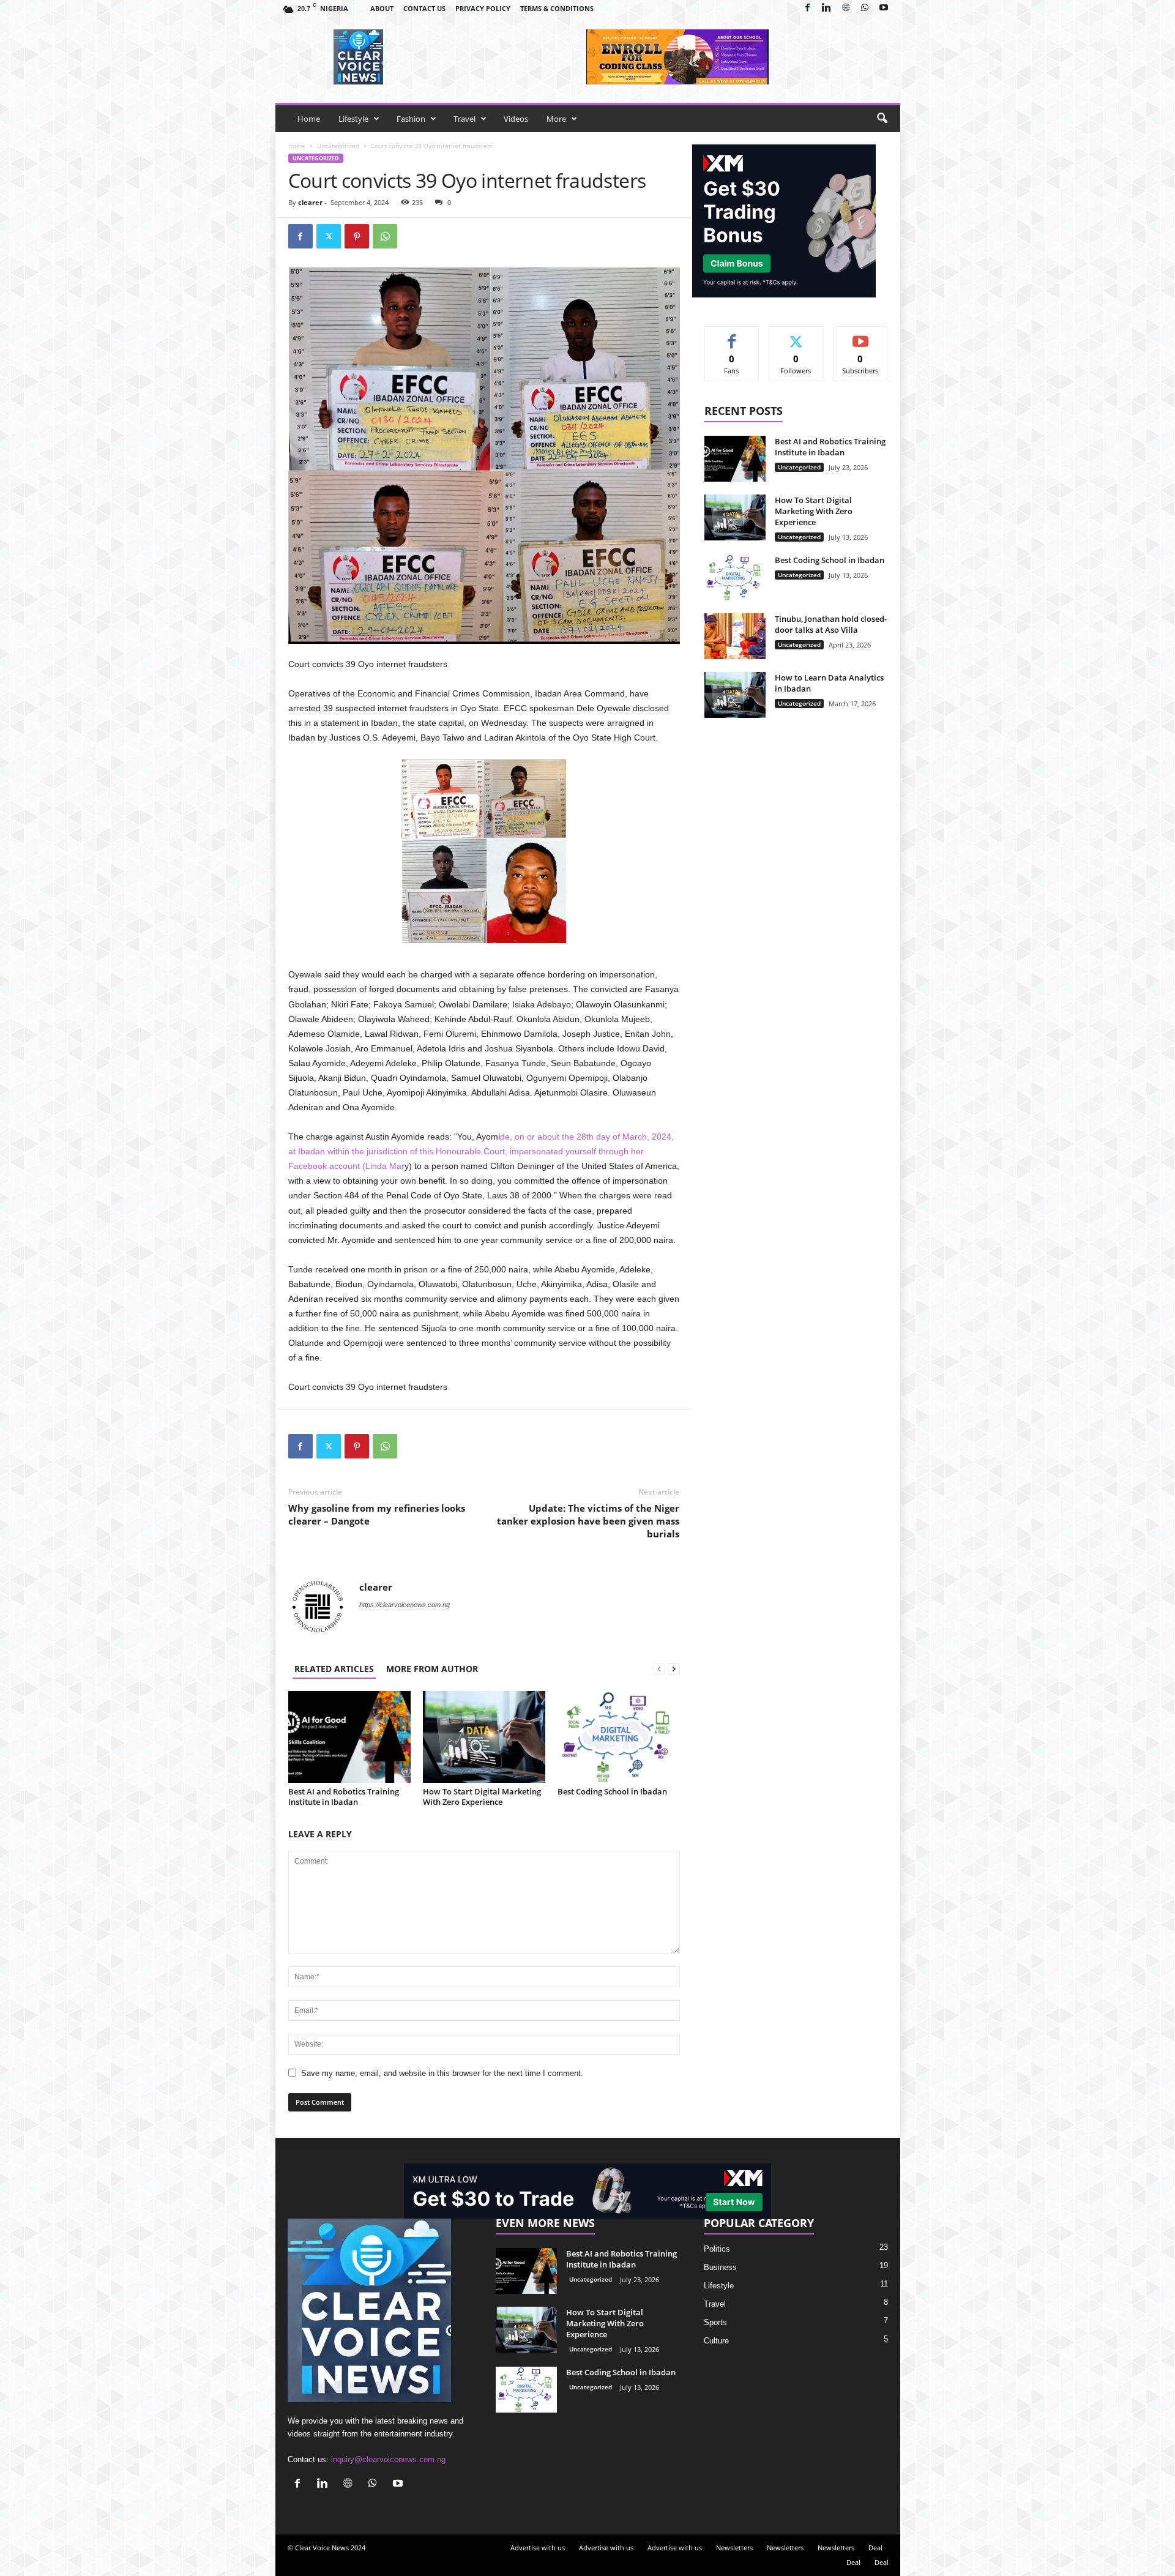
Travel (464, 119)
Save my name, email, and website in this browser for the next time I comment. (442, 2073)
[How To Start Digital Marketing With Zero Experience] (484, 1737)
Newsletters (734, 2548)
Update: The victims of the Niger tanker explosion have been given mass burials (588, 1521)
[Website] (846, 8)
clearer (310, 202)
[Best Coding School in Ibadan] (619, 1737)
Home (309, 119)
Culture (716, 2341)
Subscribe (860, 336)
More (556, 119)
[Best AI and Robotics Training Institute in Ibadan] (349, 1737)
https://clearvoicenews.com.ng (405, 1605)
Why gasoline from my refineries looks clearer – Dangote (377, 1514)
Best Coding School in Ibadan (612, 1791)
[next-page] (674, 1669)
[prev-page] (659, 1669)
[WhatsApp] (865, 8)
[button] (882, 119)
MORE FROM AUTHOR (432, 1669)
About (382, 8)
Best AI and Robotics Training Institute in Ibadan (344, 1797)
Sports (715, 2322)
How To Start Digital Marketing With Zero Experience (482, 1797)
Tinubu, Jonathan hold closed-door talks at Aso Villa (831, 624)
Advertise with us (538, 2548)
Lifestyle (353, 119)
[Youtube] (884, 8)
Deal (875, 2548)
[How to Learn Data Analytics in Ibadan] (735, 695)
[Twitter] (329, 236)
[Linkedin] (827, 8)
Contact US (424, 8)
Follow (796, 336)
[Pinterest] (357, 236)
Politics (717, 2249)
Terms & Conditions (557, 8)
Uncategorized (338, 146)
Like (732, 336)
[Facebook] (808, 8)
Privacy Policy (483, 8)
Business (720, 2267)
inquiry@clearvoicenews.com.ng (388, 2459)
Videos (516, 119)
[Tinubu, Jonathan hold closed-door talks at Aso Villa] (735, 636)
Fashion (411, 119)
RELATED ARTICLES (334, 1669)
